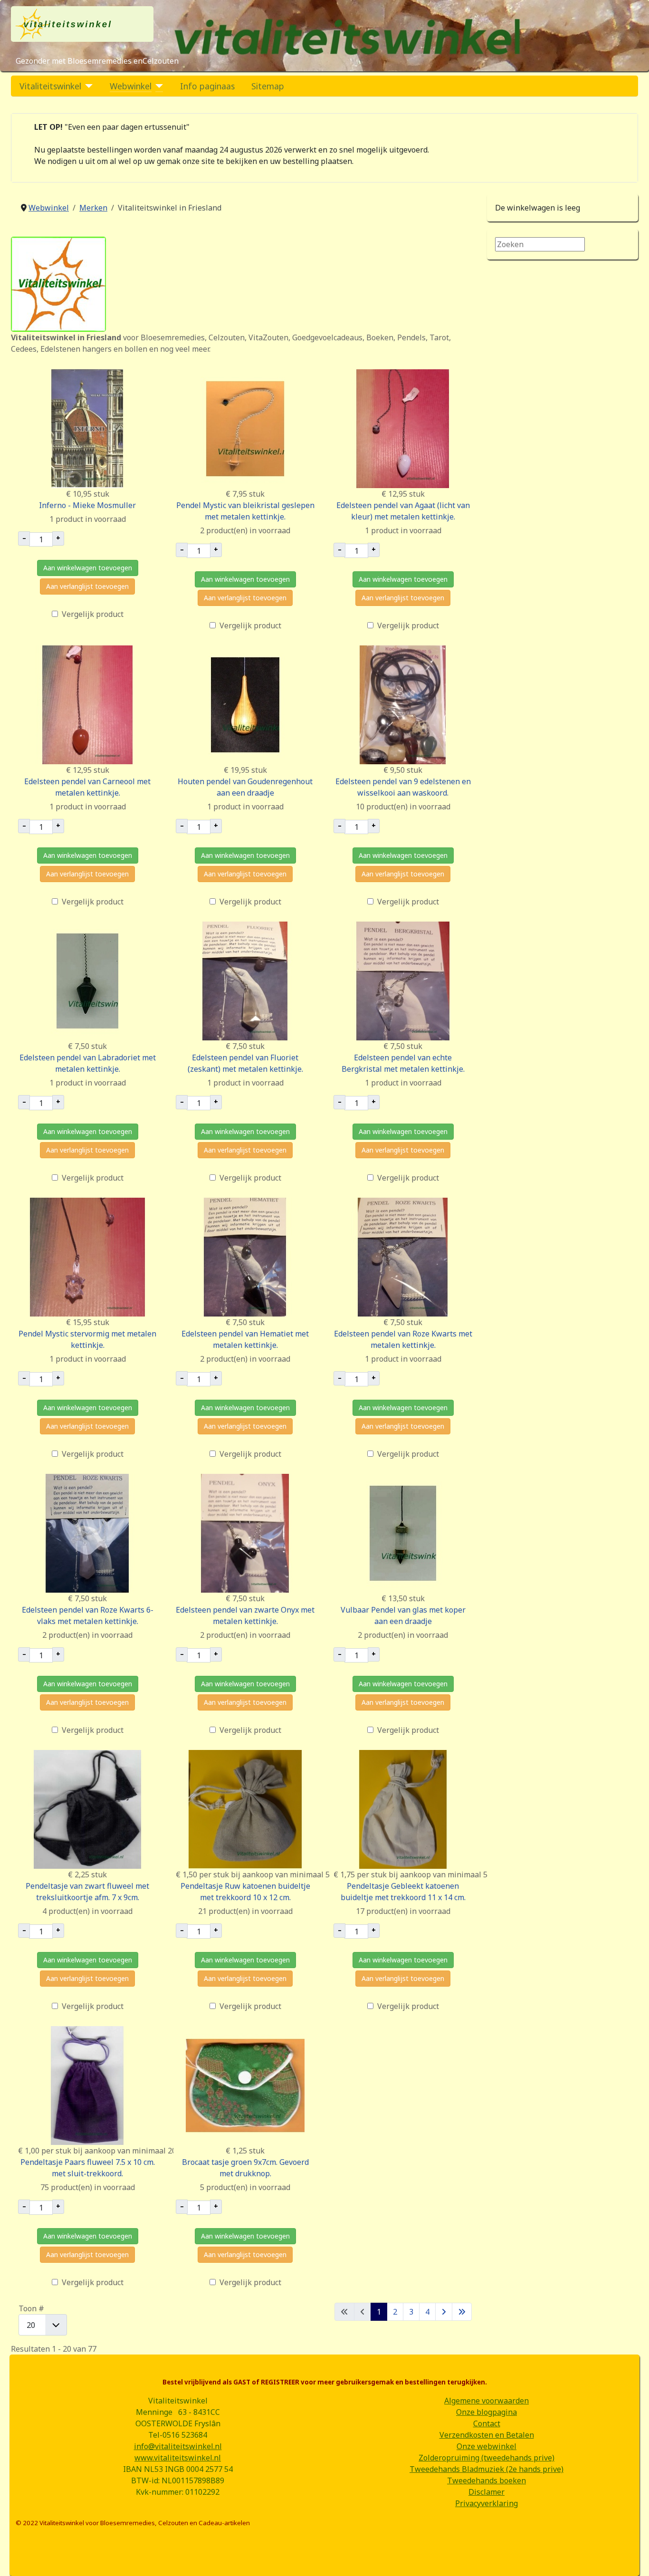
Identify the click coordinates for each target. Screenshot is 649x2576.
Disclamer (487, 2492)
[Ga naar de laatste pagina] (462, 2312)
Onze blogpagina (487, 2412)
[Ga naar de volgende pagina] (444, 2312)
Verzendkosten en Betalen (487, 2435)
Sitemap (268, 86)
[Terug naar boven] (632, 2558)
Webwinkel (131, 86)
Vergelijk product (93, 614)
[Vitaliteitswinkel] (87, 86)
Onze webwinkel (487, 2446)
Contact (487, 2423)
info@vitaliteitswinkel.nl (178, 2446)
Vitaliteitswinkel (50, 86)
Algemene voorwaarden (487, 2401)
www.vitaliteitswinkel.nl (178, 2458)
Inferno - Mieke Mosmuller (87, 505)
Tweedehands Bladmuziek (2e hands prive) (487, 2469)
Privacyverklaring (487, 2503)
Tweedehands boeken (487, 2480)
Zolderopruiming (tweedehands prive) (487, 2458)
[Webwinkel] (157, 86)
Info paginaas (207, 86)
